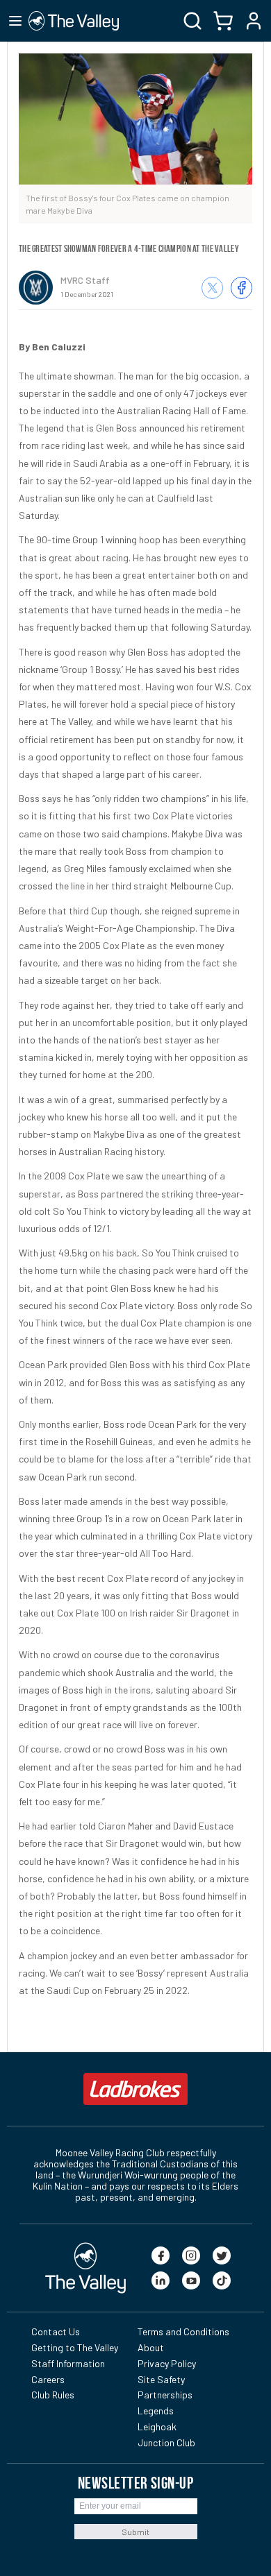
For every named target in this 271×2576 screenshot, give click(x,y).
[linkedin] (161, 2280)
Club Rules (53, 2395)
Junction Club (166, 2442)
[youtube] (191, 2280)
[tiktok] (222, 2280)
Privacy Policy (167, 2363)
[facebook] (161, 2255)
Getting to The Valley (75, 2347)
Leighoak (157, 2426)
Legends (156, 2411)
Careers (48, 2379)
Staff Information (68, 2363)
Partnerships (165, 2395)
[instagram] (191, 2255)
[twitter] (222, 2255)
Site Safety (161, 2379)
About (151, 2347)
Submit (135, 2532)
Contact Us (56, 2331)
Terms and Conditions (183, 2331)
